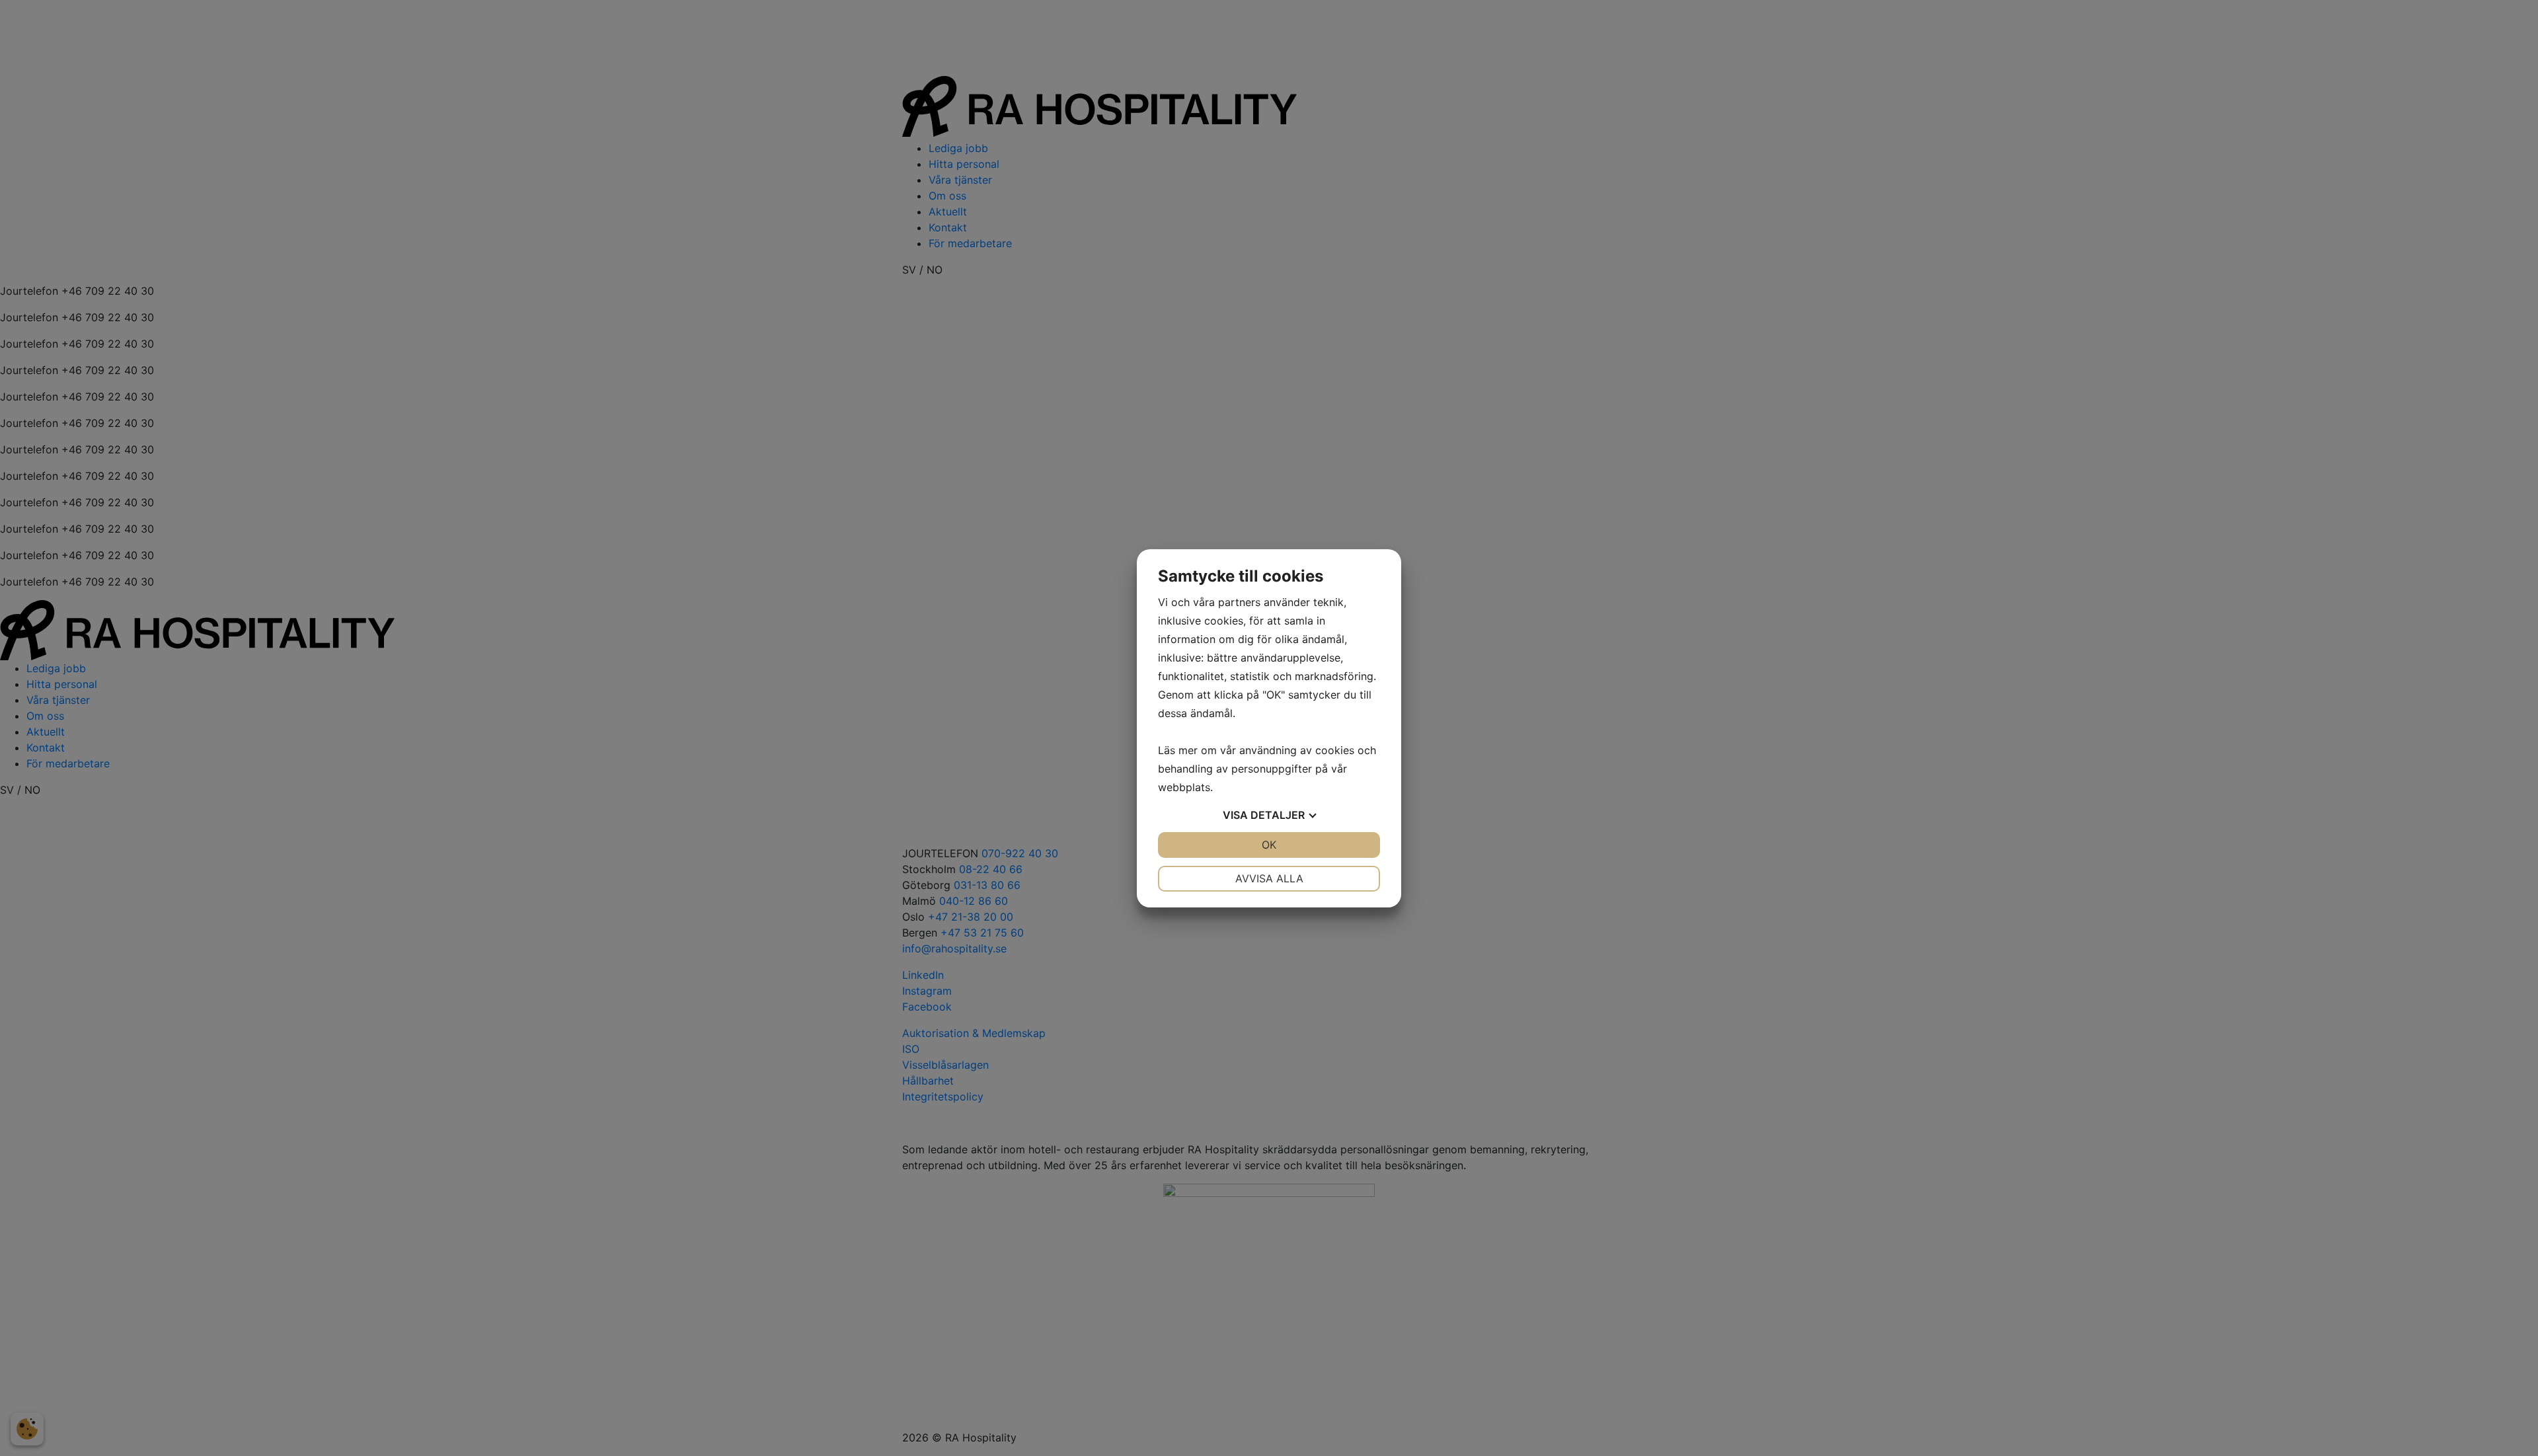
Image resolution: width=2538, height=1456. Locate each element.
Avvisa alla (1269, 878)
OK (1269, 845)
